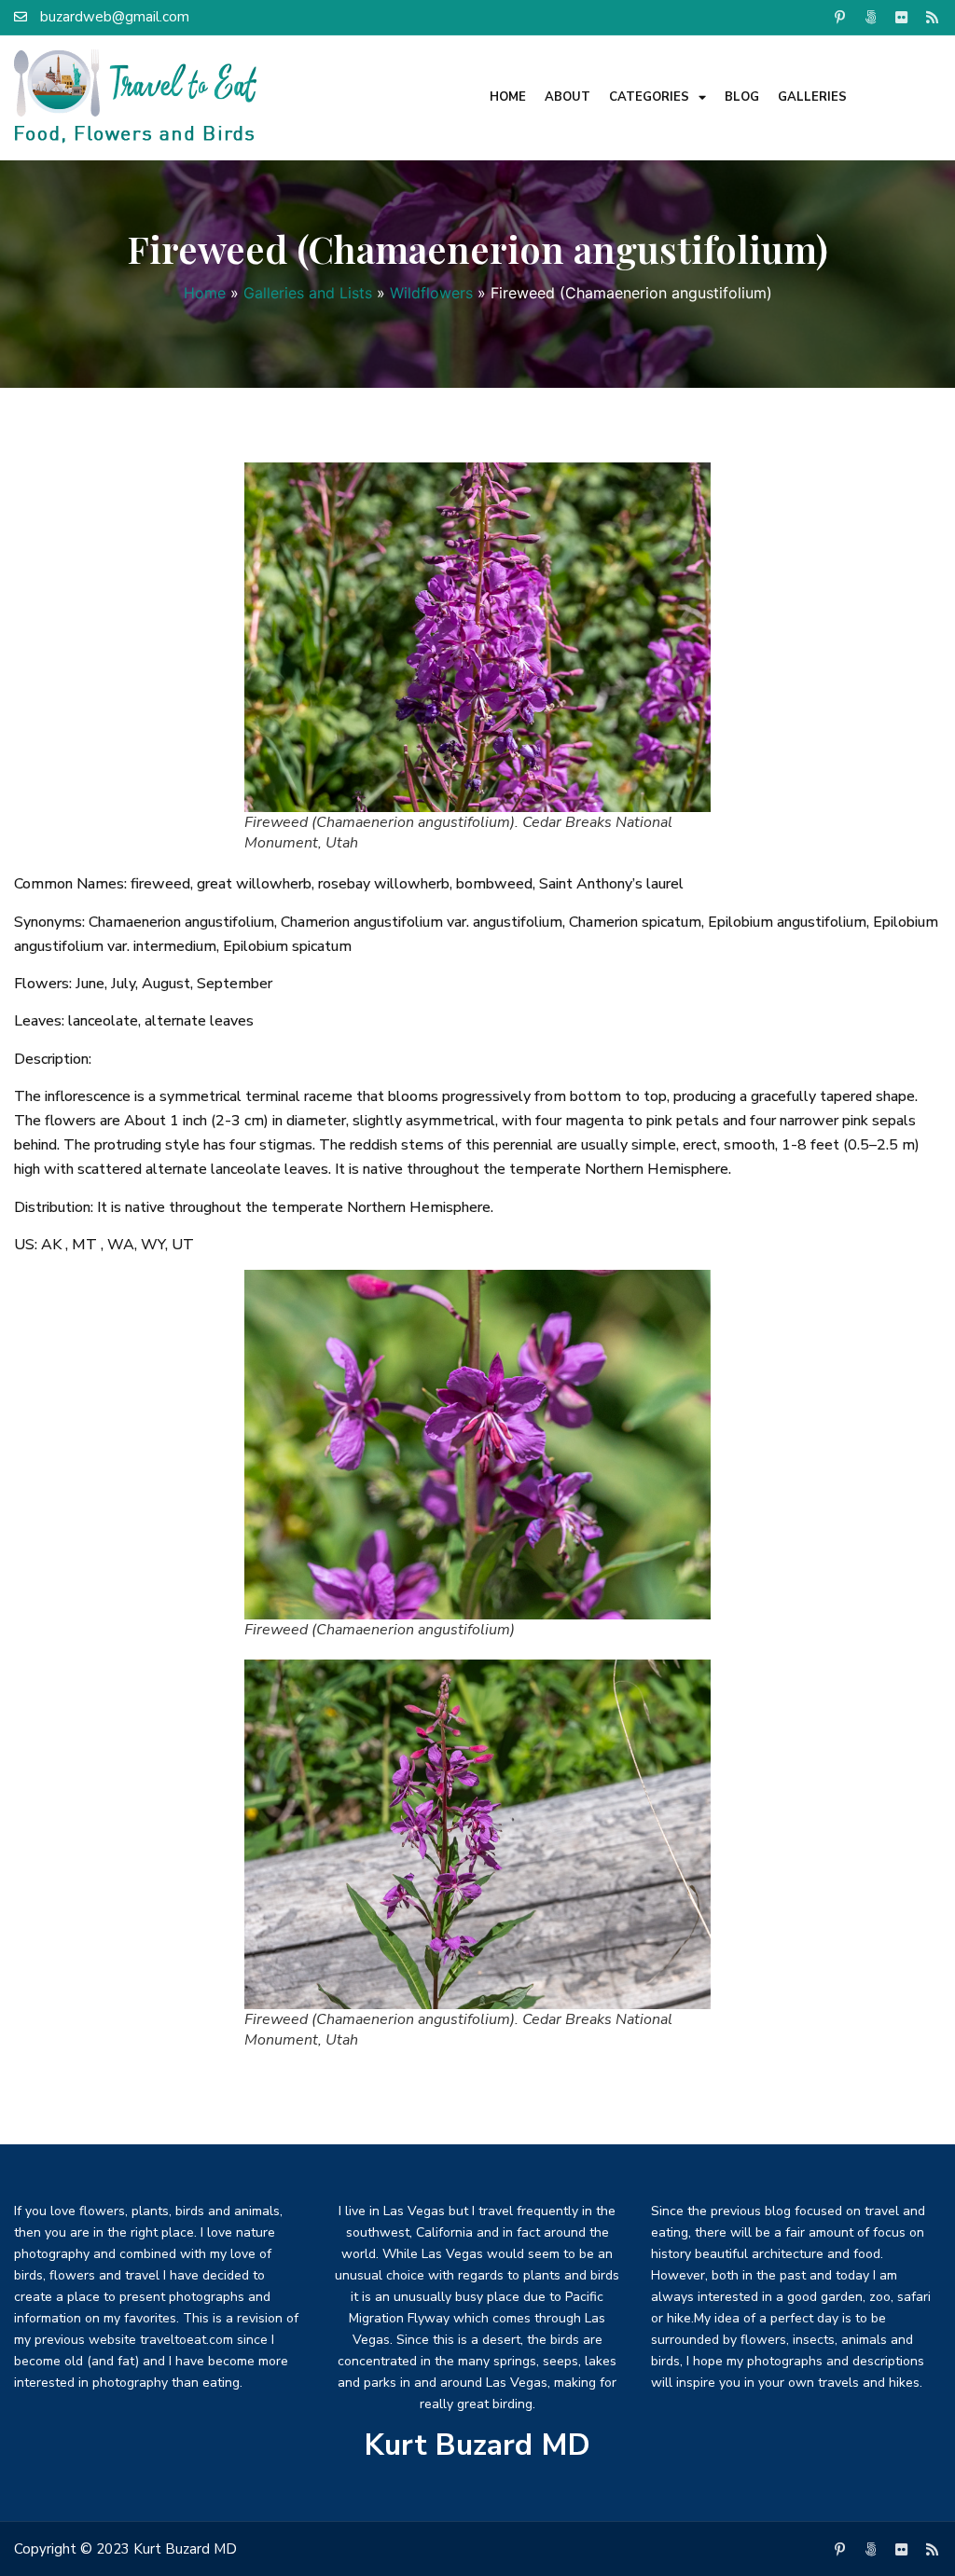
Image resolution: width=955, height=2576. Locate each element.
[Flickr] (902, 17)
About (567, 97)
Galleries (812, 97)
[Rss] (933, 17)
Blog (742, 97)
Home (508, 97)
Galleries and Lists (308, 293)
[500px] (871, 17)
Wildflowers (431, 293)
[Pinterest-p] (840, 17)
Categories (649, 97)
